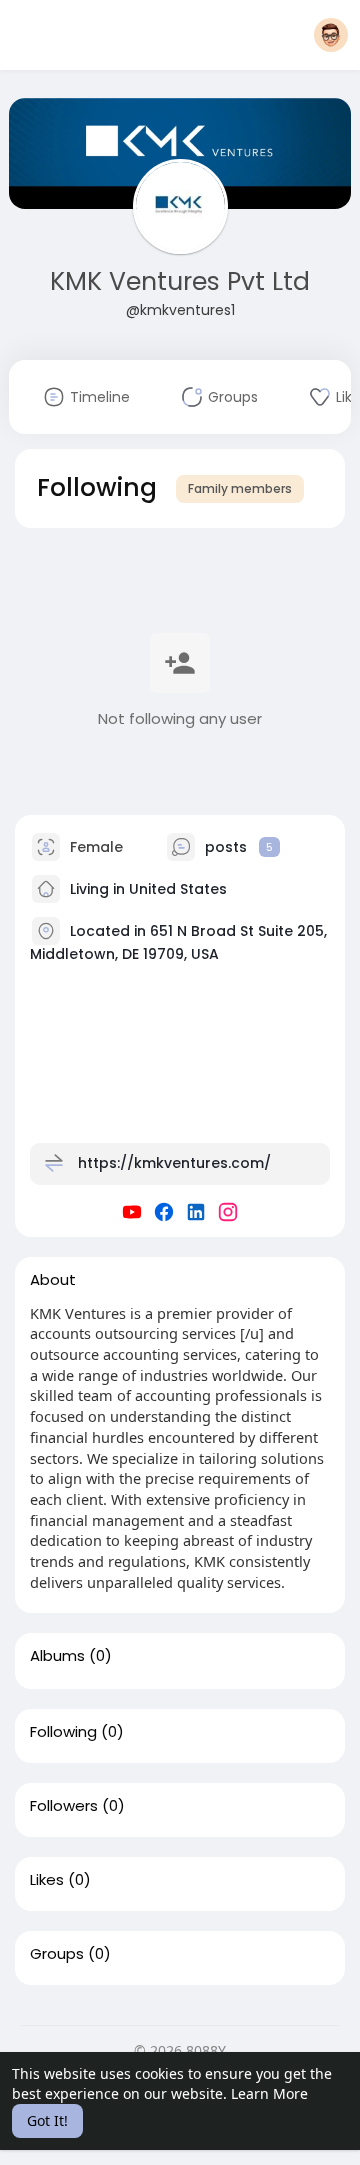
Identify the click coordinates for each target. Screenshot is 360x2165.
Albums (57, 1656)
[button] (331, 35)
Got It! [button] (47, 2120)
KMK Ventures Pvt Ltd (180, 281)
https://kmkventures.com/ (174, 1162)
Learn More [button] (269, 2093)
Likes (47, 1880)
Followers (64, 1806)
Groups (57, 1954)
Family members (240, 488)
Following (63, 1732)
